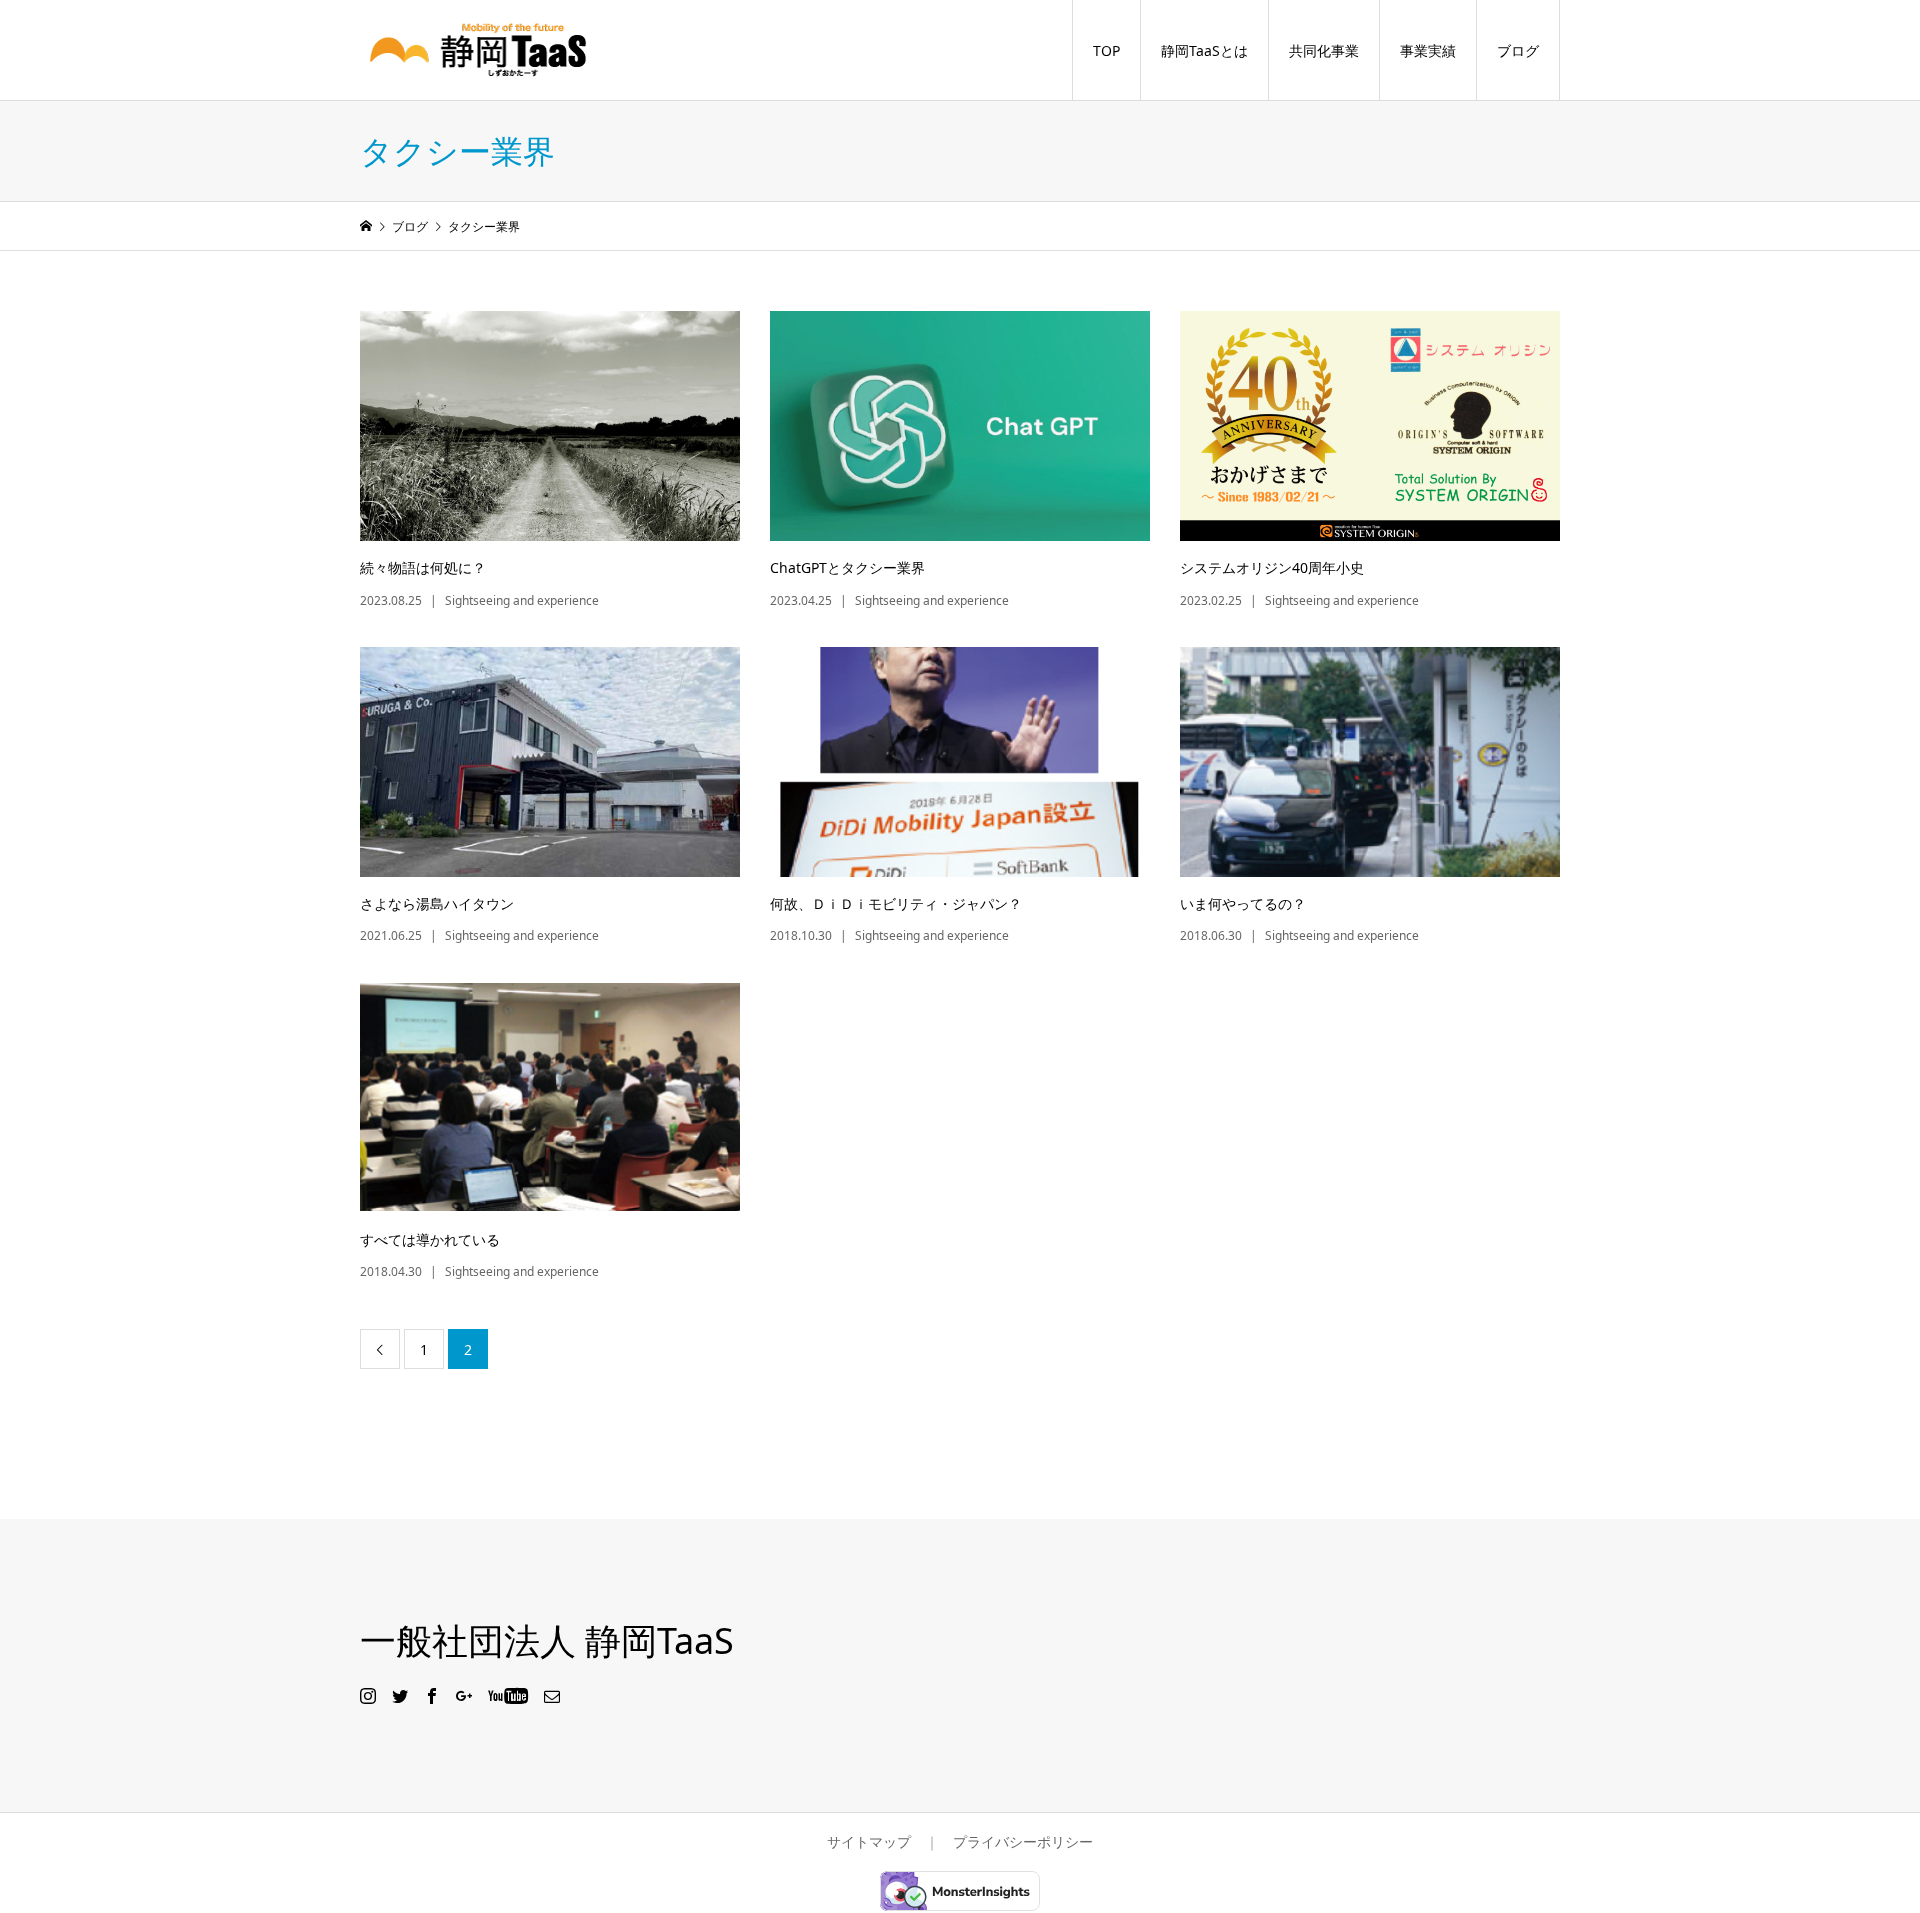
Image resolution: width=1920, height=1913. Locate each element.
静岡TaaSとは (1204, 50)
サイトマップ (869, 1841)
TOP (1106, 50)
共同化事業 (1324, 50)
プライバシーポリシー (1023, 1841)
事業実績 (1428, 50)
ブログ (1518, 50)
